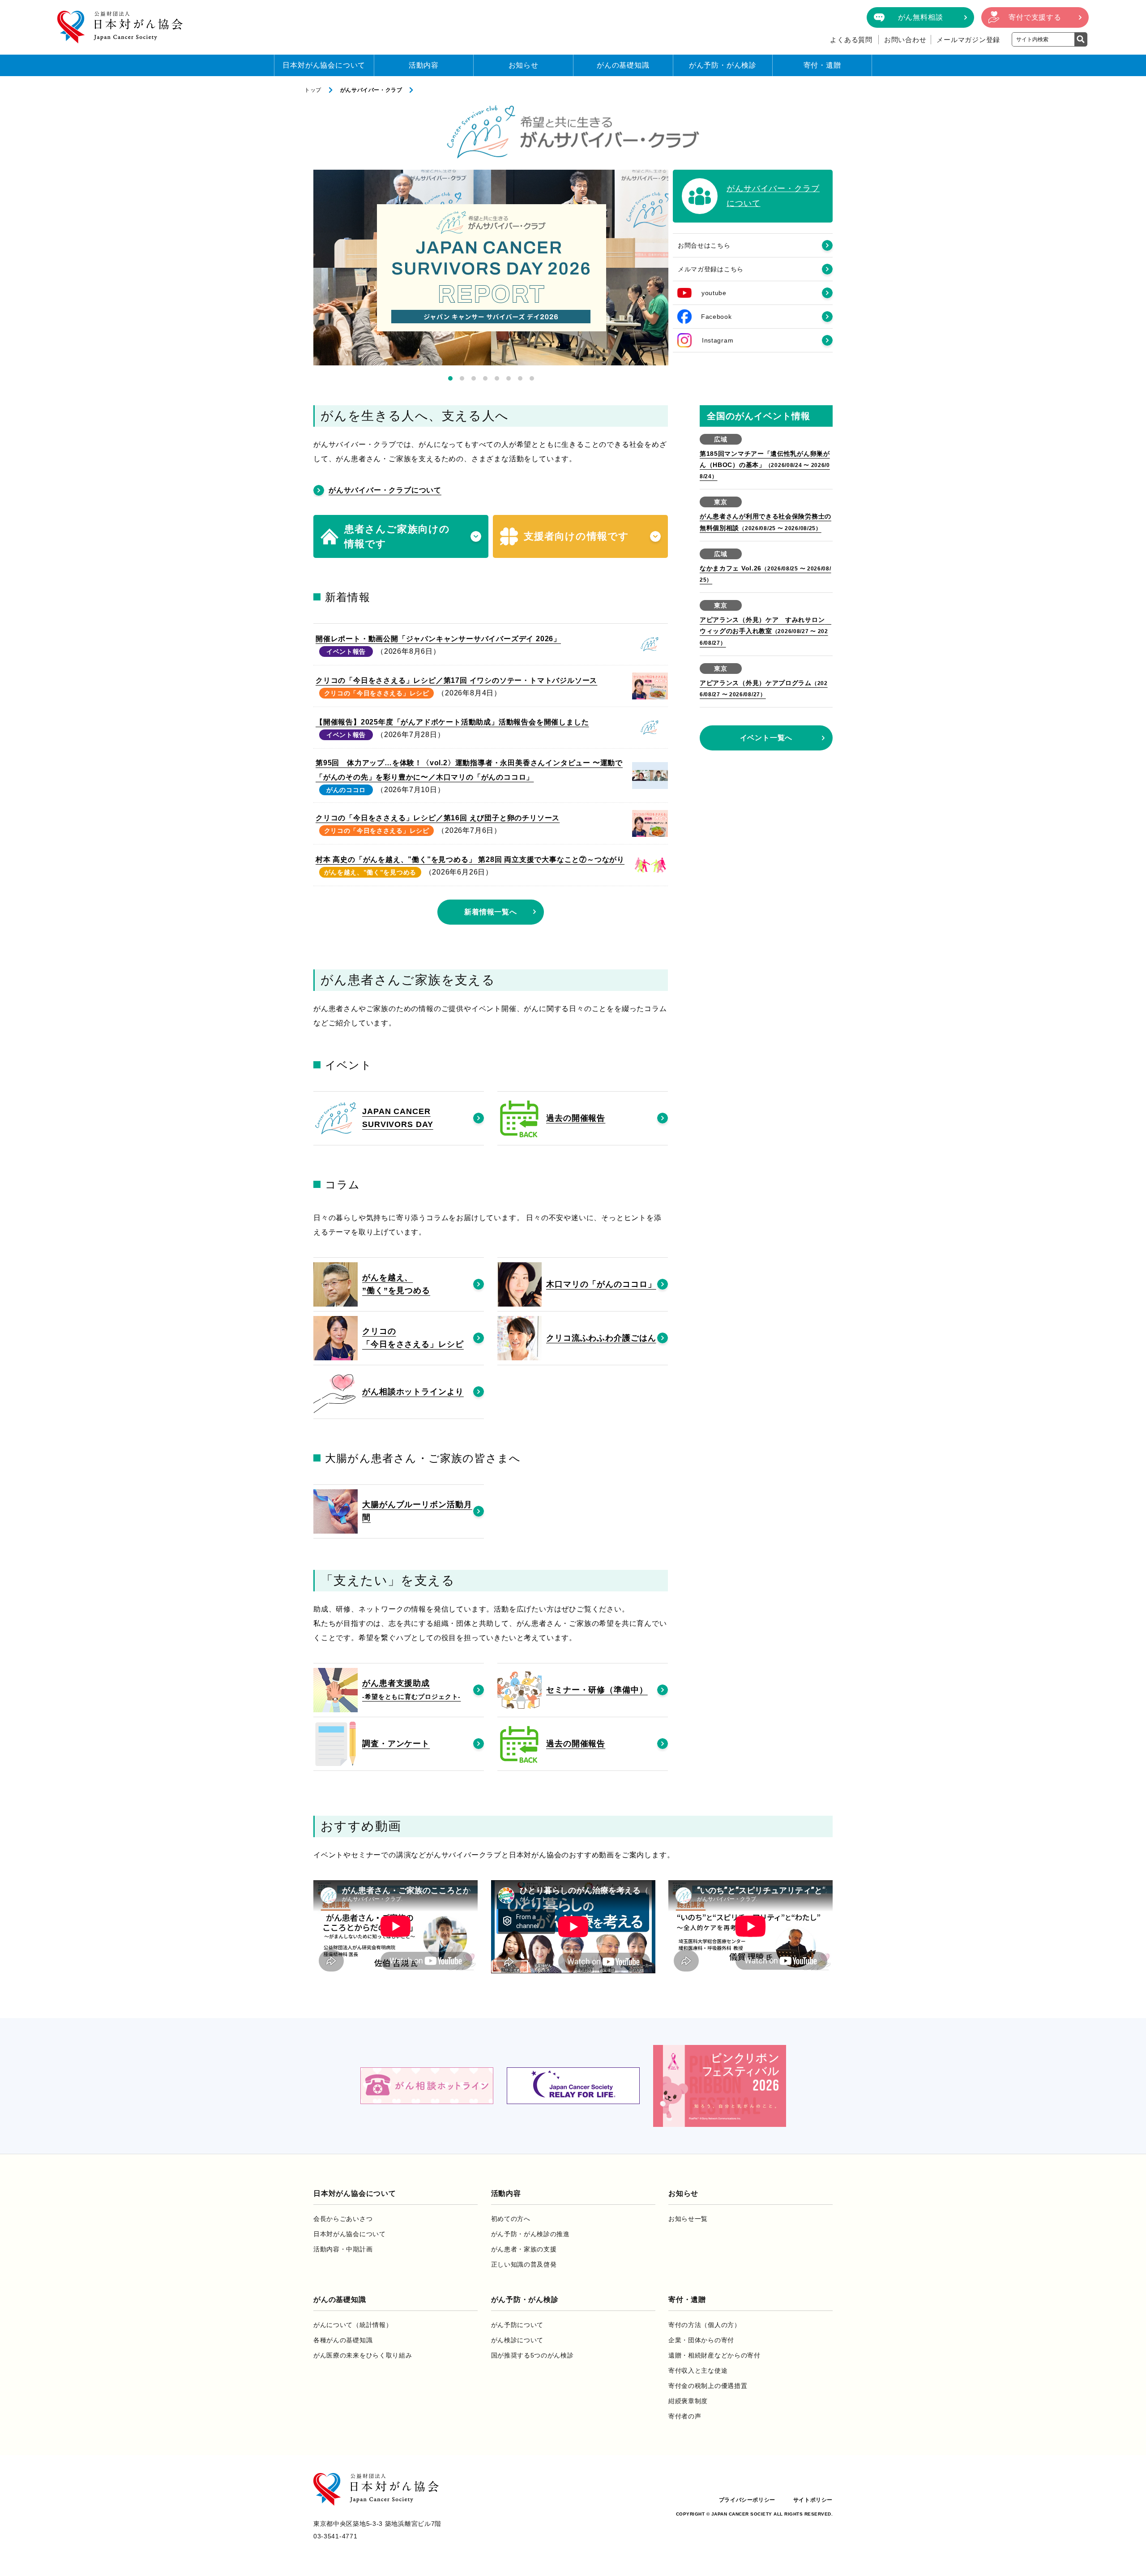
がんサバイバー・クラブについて (385, 490)
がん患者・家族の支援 (524, 2249)
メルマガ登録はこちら (711, 269)
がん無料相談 (921, 17)
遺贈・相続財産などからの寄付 (714, 2355)
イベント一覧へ (766, 738)
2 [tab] (462, 378)
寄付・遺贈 (822, 65)
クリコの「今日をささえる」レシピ (377, 693)
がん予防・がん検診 (723, 65)
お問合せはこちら (704, 245)
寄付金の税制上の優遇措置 (708, 2386)
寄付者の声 (685, 2416)
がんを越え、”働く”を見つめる (370, 872)
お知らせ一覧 (688, 2219)
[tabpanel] (491, 268)
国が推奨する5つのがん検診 (532, 2355)
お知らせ (524, 65)
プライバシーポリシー (747, 2500)
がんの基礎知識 (623, 65)
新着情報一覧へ (491, 912)
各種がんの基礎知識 (343, 2340)
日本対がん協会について (324, 65)
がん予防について (517, 2325)
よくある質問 (851, 40)
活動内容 (424, 65)
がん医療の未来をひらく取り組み (363, 2355)
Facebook (716, 317)
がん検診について (517, 2340)
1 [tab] (450, 378)
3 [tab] (474, 378)
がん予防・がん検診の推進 (530, 2234)
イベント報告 (346, 652)
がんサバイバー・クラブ (371, 90)
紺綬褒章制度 (688, 2401)
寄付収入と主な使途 (698, 2370)
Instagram (718, 340)
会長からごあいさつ (343, 2219)
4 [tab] (485, 378)
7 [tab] (520, 378)
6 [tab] (509, 378)
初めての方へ (511, 2219)
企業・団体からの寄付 (701, 2340)
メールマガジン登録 (968, 40)
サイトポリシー (813, 2500)
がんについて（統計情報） (353, 2325)
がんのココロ (346, 790)
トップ (313, 90)
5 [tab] (497, 378)
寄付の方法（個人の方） (705, 2325)
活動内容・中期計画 (343, 2249)
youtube (714, 293)
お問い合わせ (905, 40)
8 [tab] (532, 378)
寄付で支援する (1035, 17)
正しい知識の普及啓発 (524, 2264)
